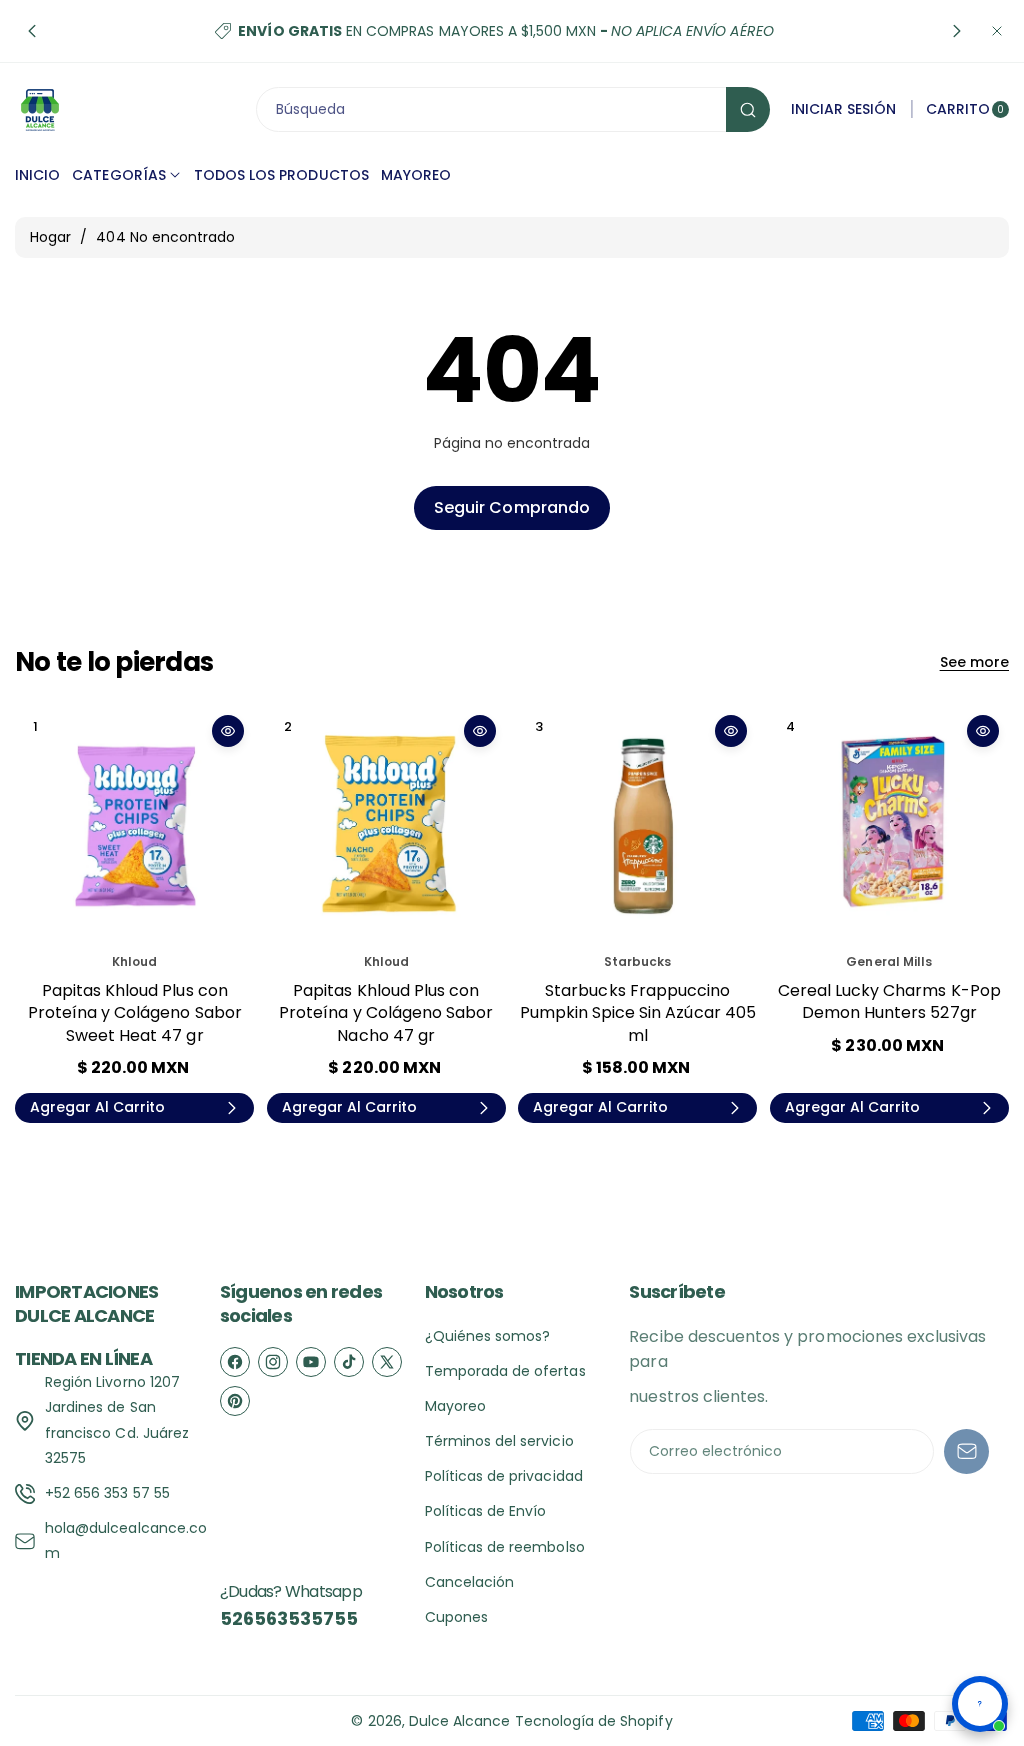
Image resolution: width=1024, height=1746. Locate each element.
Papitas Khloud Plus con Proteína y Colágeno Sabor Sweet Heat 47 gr (135, 1013)
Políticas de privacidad (504, 1476)
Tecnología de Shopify (594, 1721)
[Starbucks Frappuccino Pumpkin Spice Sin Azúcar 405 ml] (637, 824)
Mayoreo (455, 1406)
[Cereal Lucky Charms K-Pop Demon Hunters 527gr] (889, 824)
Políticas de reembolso (505, 1547)
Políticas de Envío (486, 1511)
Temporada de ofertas (505, 1371)
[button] (32, 31)
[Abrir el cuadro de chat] (980, 1704)
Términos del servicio (499, 1441)
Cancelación (470, 1582)
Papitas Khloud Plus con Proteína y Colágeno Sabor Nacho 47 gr (386, 1013)
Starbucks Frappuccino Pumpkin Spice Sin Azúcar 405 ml (638, 1013)
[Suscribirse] (966, 1451)
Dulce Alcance (460, 1721)
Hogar (50, 237)
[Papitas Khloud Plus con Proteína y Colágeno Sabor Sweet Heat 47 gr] (134, 824)
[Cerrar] (997, 31)
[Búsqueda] (748, 109)
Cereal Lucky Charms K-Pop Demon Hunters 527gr (889, 1001)
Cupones (456, 1617)
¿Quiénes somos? (488, 1336)
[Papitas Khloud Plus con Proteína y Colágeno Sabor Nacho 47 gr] (386, 824)
